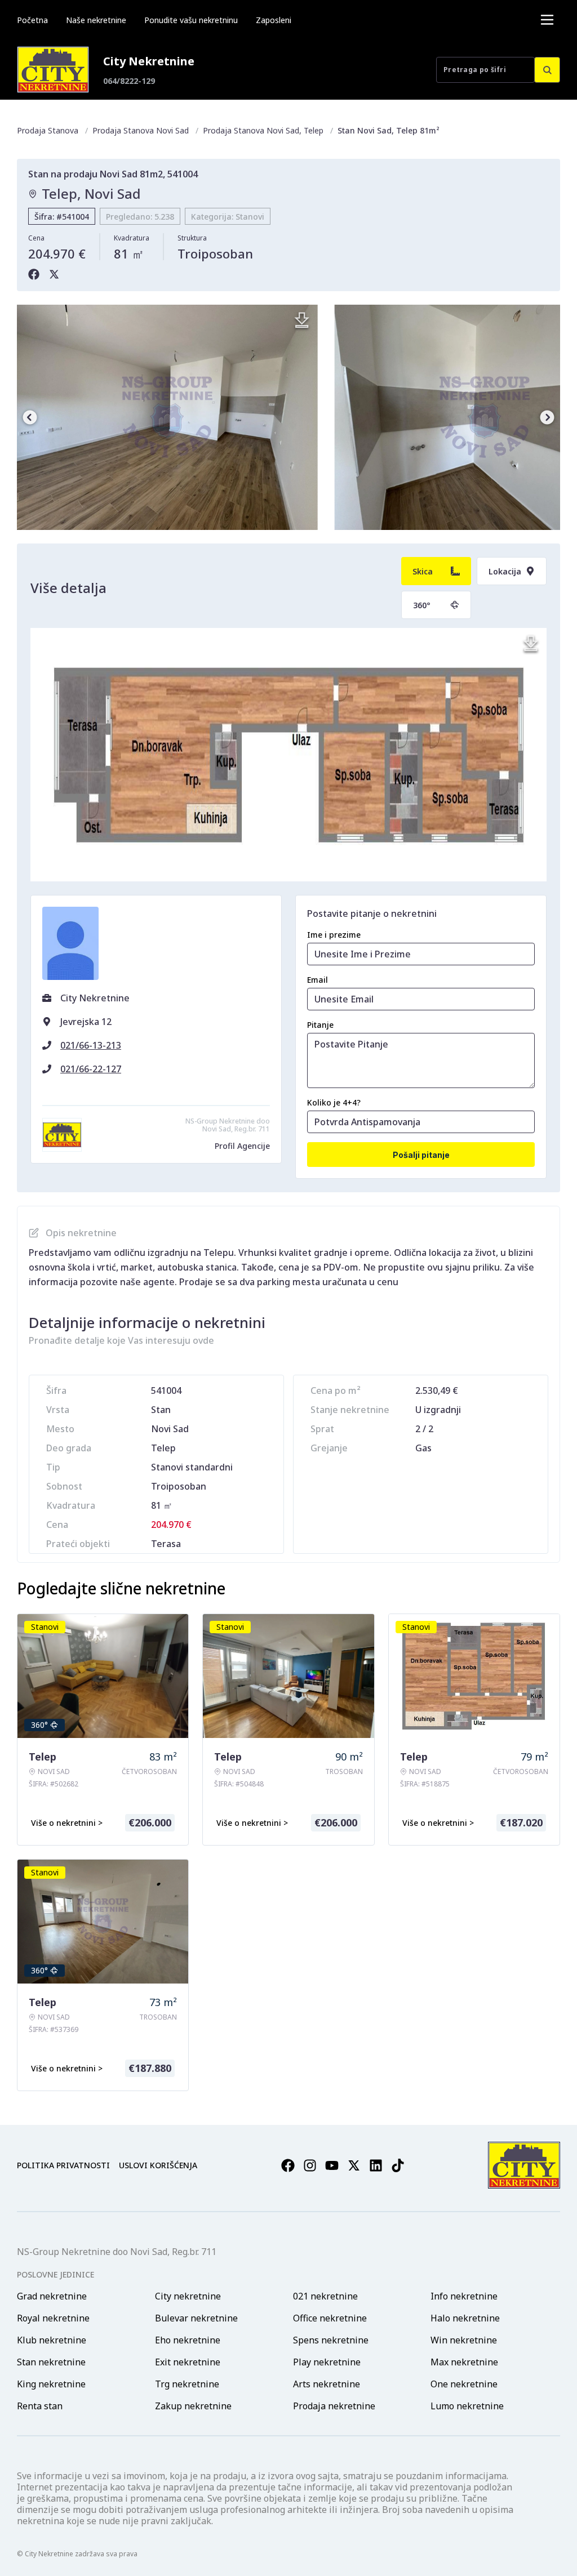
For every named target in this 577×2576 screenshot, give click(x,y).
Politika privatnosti (63, 2165)
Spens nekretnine (331, 2340)
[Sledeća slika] (547, 417)
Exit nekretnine (188, 2362)
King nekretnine (51, 2384)
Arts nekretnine (327, 2384)
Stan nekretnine (51, 2362)
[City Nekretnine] (53, 70)
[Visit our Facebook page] (288, 2165)
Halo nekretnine (465, 2318)
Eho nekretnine (188, 2340)
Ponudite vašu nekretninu (191, 20)
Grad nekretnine (52, 2296)
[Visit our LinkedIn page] (376, 2165)
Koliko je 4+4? (334, 1102)
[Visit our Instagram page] (310, 2165)
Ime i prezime (334, 935)
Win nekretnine (464, 2340)
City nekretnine (188, 2296)
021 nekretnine (325, 2296)
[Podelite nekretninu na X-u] (54, 274)
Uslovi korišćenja (158, 2165)
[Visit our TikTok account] (398, 2165)
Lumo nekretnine (467, 2406)
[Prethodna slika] (30, 417)
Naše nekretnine (96, 20)
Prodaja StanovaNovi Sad (141, 130)
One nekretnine (464, 2384)
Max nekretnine (464, 2362)
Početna (32, 20)
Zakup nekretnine (193, 2406)
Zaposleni (274, 20)
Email (318, 980)
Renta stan (40, 2406)
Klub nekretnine (52, 2340)
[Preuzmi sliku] (301, 320)
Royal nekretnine (53, 2318)
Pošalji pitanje (421, 1155)
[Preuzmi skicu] (531, 644)
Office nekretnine (330, 2318)
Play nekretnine (327, 2362)
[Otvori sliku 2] (167, 417)
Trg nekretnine (187, 2384)
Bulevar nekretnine (196, 2318)
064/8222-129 (129, 81)
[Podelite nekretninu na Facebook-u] (34, 274)
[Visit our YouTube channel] (332, 2165)
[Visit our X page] (354, 2165)
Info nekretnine (464, 2296)
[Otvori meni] (547, 20)
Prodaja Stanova (48, 130)
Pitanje (320, 1025)
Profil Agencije (242, 1146)
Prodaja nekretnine (334, 2406)
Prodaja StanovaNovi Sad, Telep (263, 130)
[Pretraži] (547, 70)
